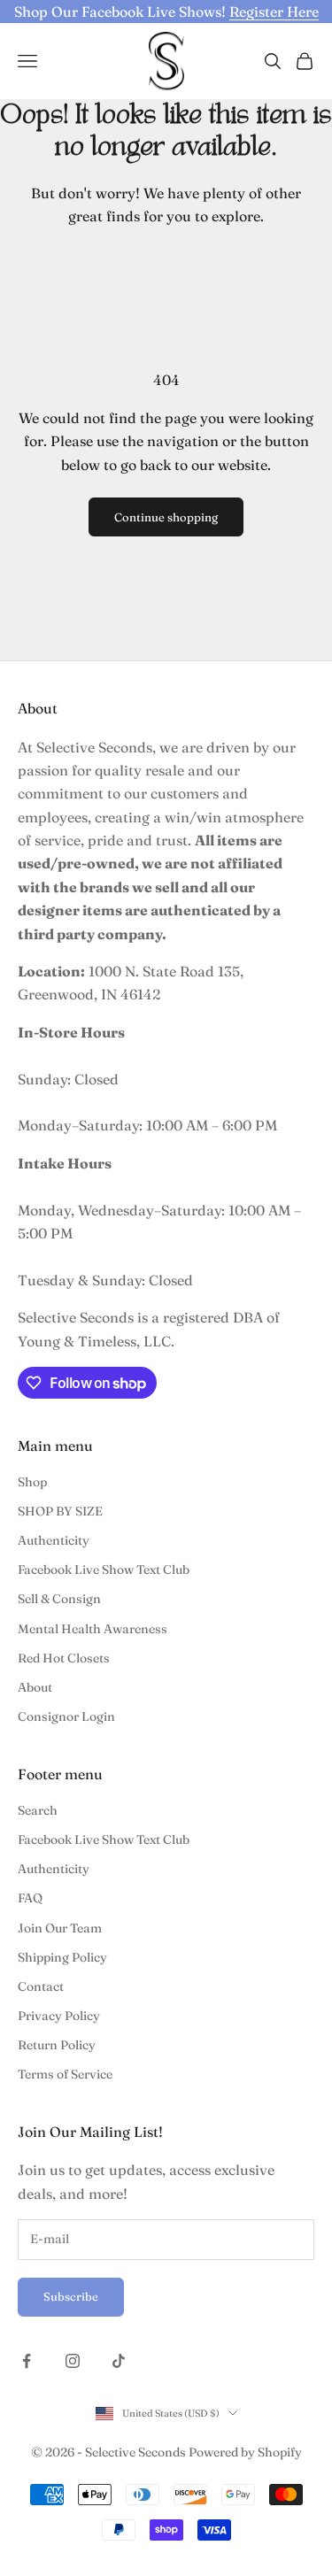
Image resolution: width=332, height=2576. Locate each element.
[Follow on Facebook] (27, 2361)
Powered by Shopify (245, 2452)
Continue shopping (166, 517)
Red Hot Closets (64, 1658)
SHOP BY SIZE (60, 1511)
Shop (32, 1482)
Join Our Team (60, 1928)
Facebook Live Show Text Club (104, 1570)
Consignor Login (66, 1716)
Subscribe (71, 2296)
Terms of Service (65, 2074)
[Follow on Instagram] (73, 2361)
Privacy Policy (59, 2016)
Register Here (274, 12)
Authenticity (54, 1540)
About (35, 1687)
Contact (41, 1986)
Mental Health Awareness (93, 1629)
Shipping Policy (62, 1957)
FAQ (30, 1898)
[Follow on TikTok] (119, 2361)
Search (38, 1810)
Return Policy (57, 2045)
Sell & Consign (59, 1599)
